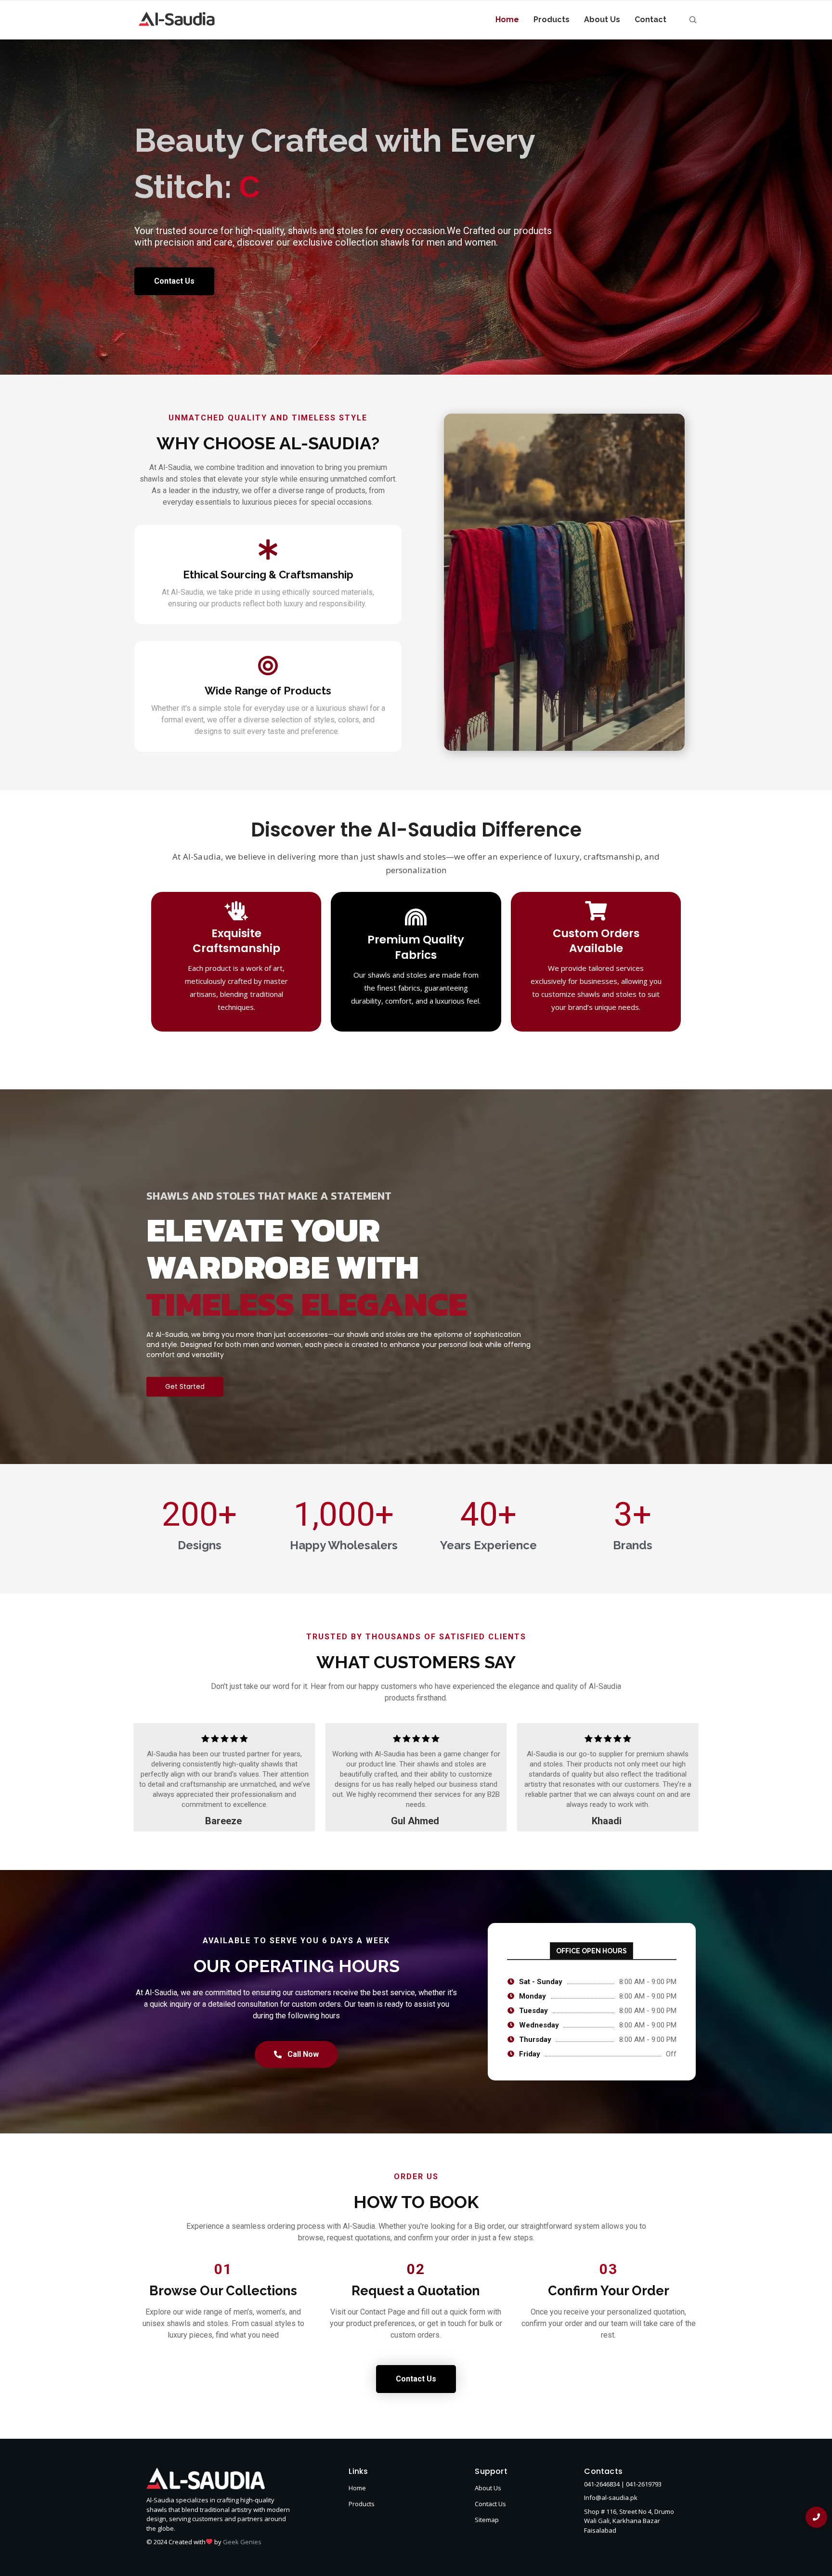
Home (507, 20)
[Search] (693, 20)
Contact (650, 20)
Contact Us (490, 2504)
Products (552, 20)
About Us (602, 20)
